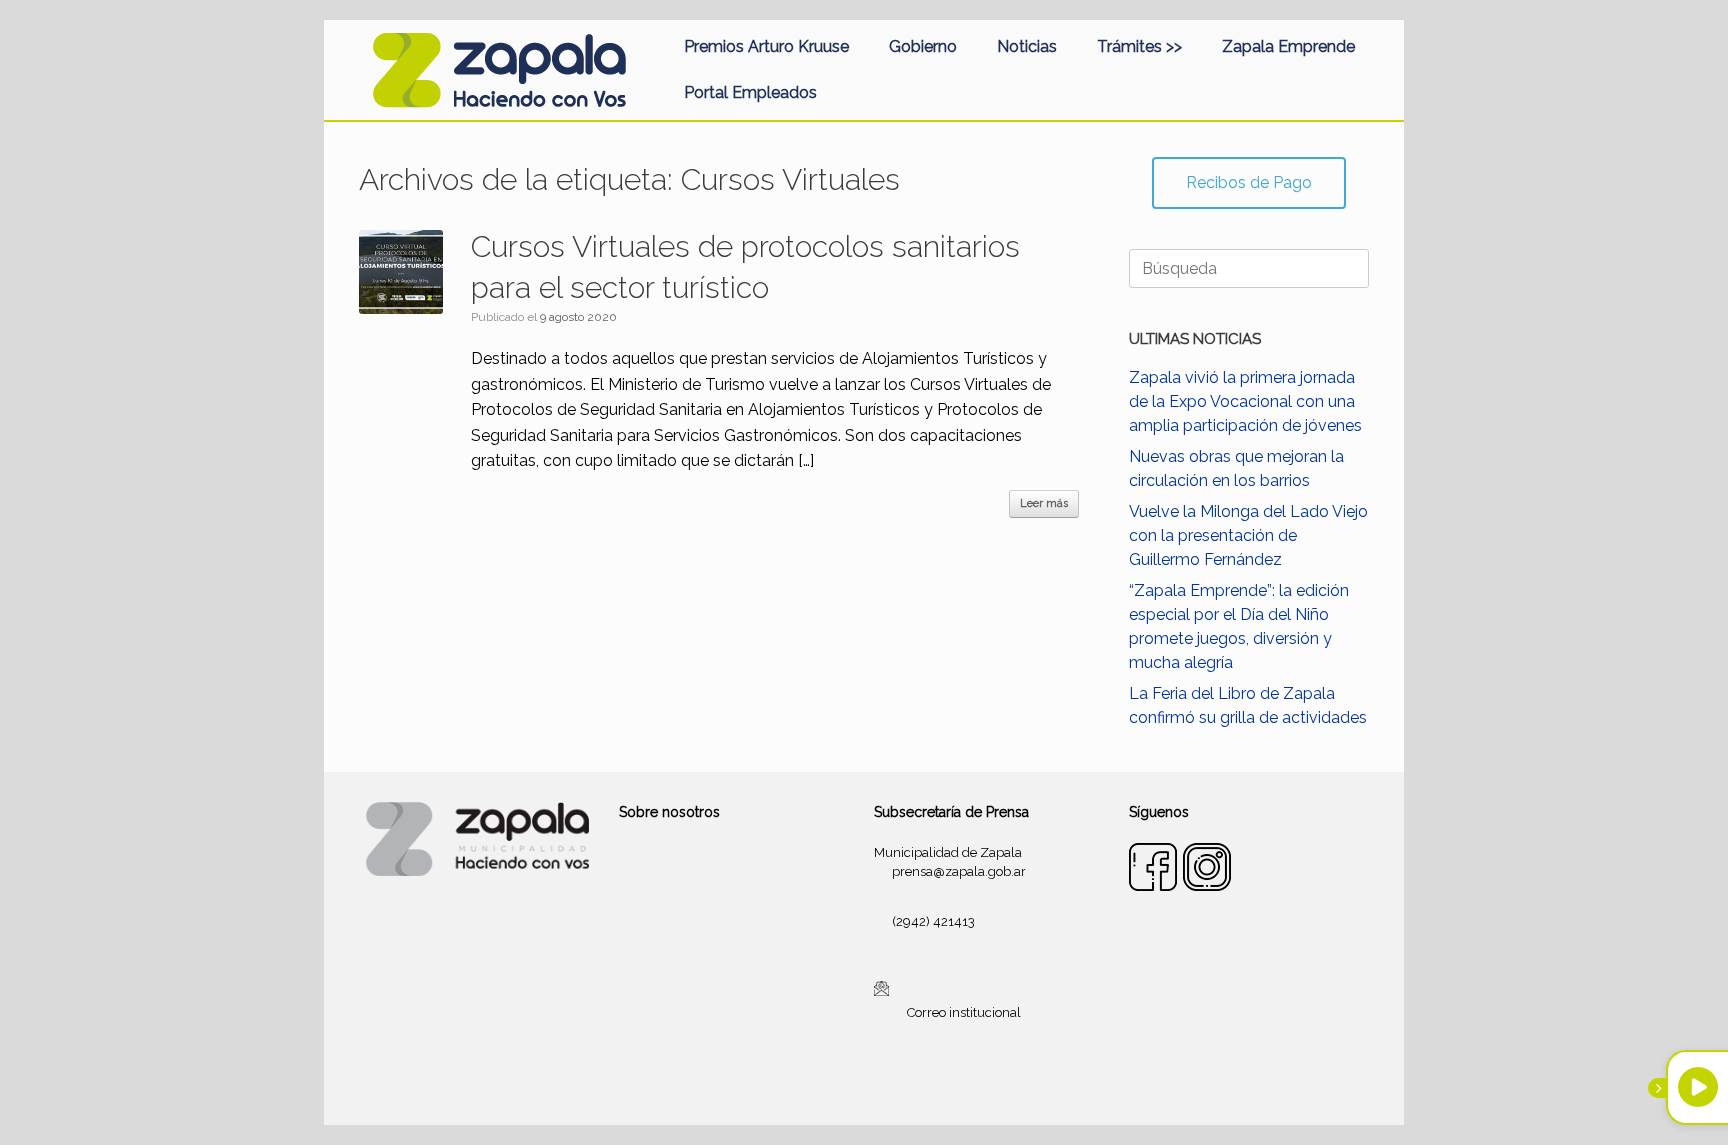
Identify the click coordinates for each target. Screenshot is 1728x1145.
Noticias (1027, 46)
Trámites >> (1139, 46)
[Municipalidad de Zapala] (499, 70)
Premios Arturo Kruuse (766, 46)
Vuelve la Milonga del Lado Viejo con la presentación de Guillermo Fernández (1248, 535)
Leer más (1044, 503)
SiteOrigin (888, 1086)
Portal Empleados (750, 92)
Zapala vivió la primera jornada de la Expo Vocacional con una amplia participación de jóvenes (1245, 401)
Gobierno (923, 46)
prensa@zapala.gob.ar (959, 871)
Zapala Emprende (1288, 46)
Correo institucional (964, 1012)
